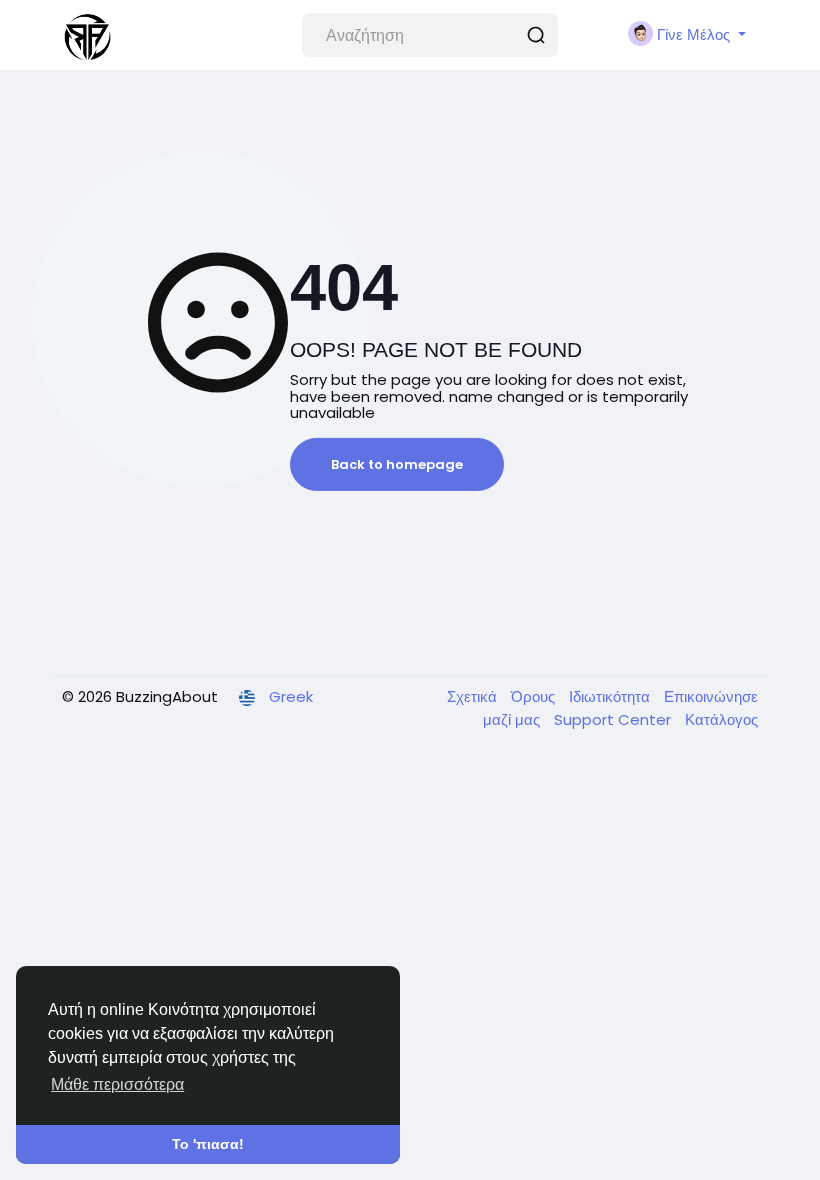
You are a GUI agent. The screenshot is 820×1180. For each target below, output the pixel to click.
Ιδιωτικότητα (611, 696)
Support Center (614, 719)
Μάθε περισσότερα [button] (117, 1084)
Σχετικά (474, 696)
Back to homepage (397, 464)
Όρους (535, 696)
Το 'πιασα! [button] (208, 1144)
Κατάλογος (721, 719)
